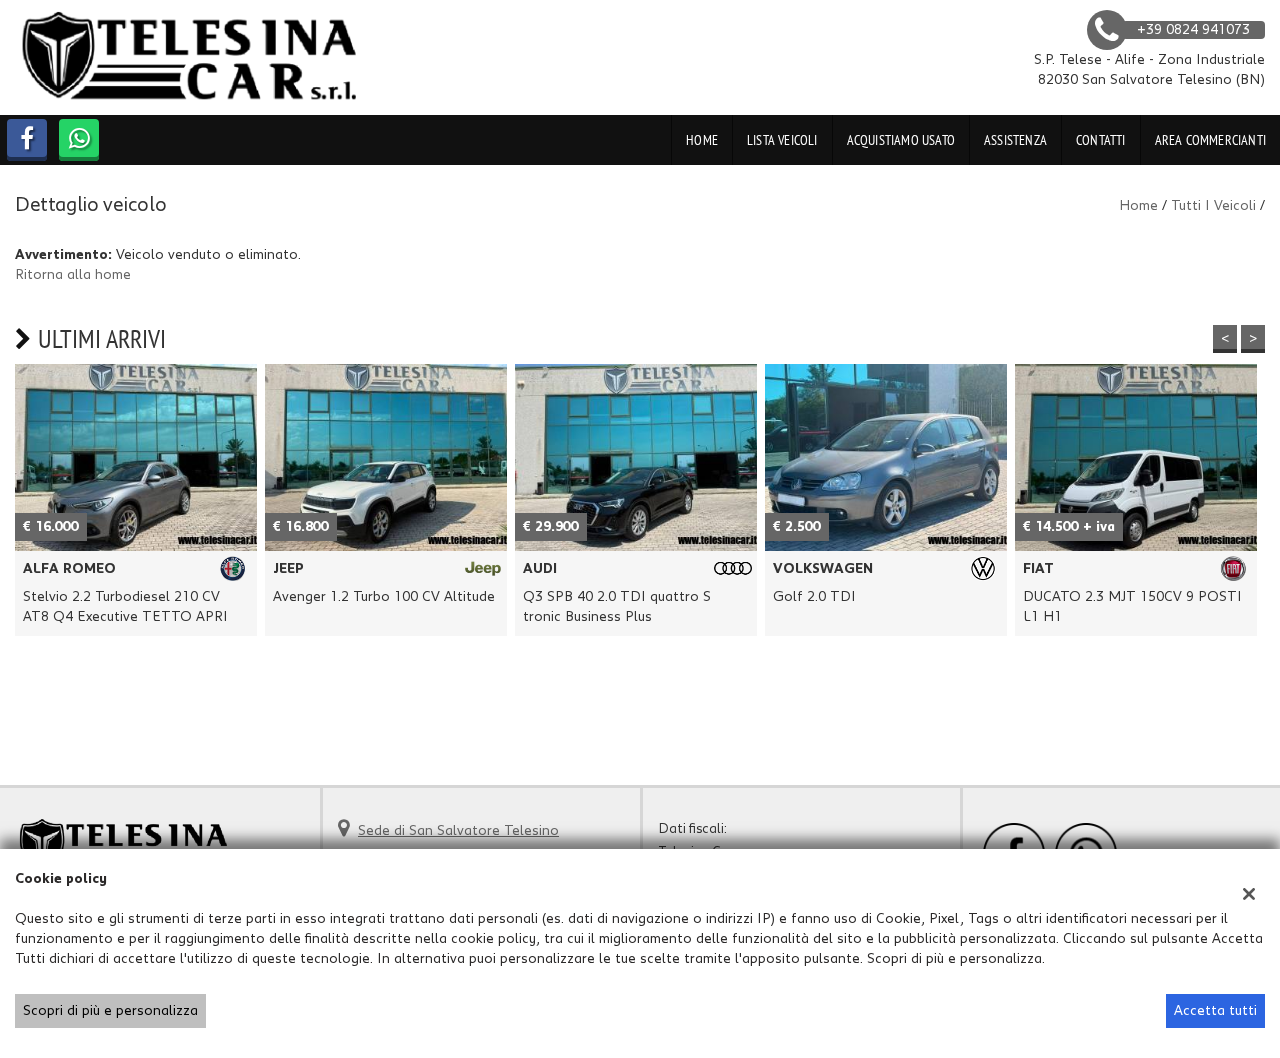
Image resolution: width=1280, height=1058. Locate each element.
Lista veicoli (782, 140)
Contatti (1101, 140)
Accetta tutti (1215, 1011)
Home (702, 140)
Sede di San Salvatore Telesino (458, 831)
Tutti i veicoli (1213, 206)
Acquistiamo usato (901, 140)
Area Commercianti (1210, 140)
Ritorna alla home (73, 275)
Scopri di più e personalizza (110, 1011)
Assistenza (1015, 140)
